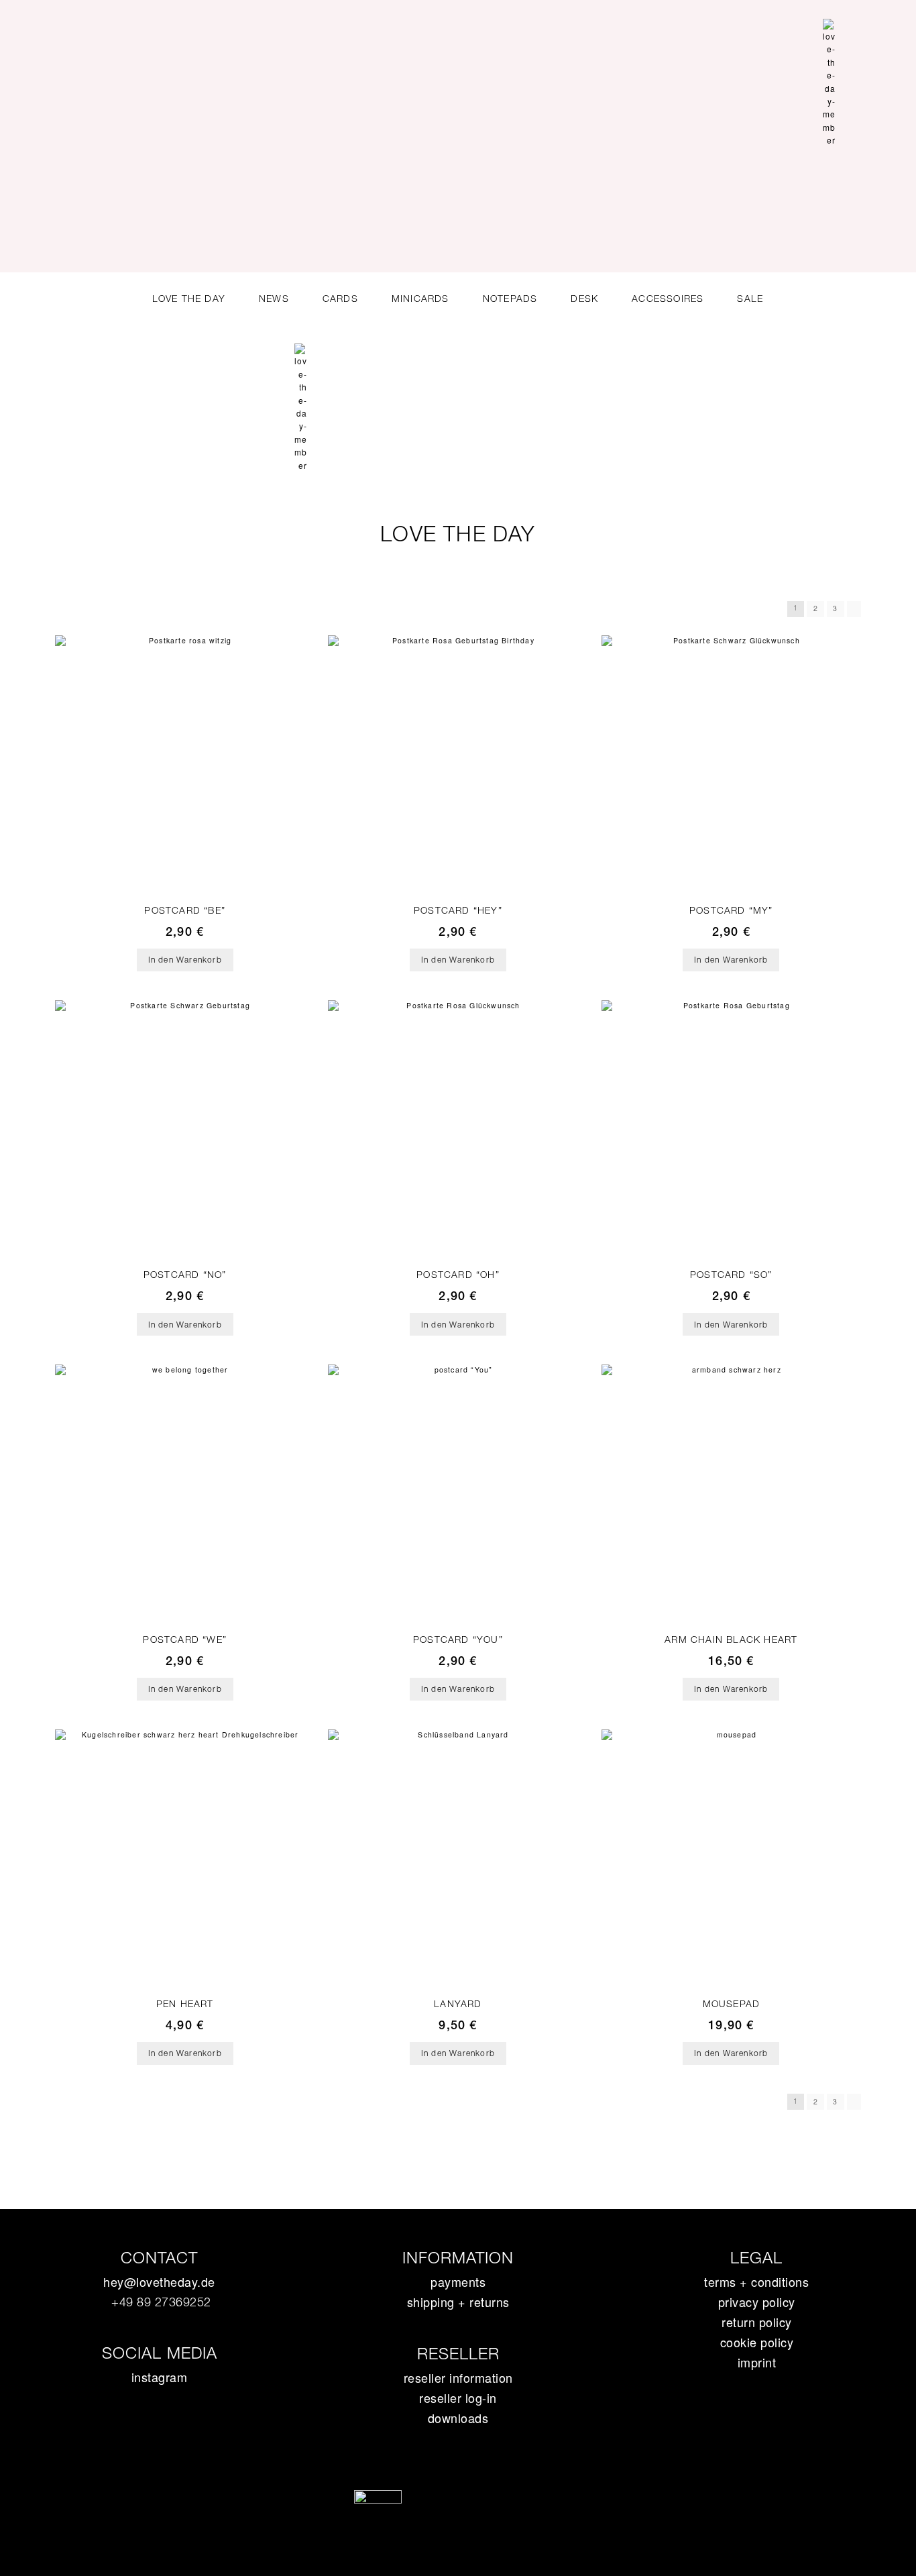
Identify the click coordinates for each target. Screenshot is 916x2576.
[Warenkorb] (855, 77)
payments (458, 2282)
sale (750, 299)
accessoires (668, 299)
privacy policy (757, 2302)
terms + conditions (756, 2282)
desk (584, 299)
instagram (160, 2377)
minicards (420, 299)
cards (340, 299)
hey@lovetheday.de (159, 2282)
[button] (878, 76)
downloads (458, 2418)
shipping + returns (458, 2302)
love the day (189, 299)
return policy (757, 2322)
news (274, 299)
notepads (510, 299)
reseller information (458, 2377)
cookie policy (757, 2342)
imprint (757, 2362)
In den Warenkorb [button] (185, 960)
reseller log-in (458, 2398)
